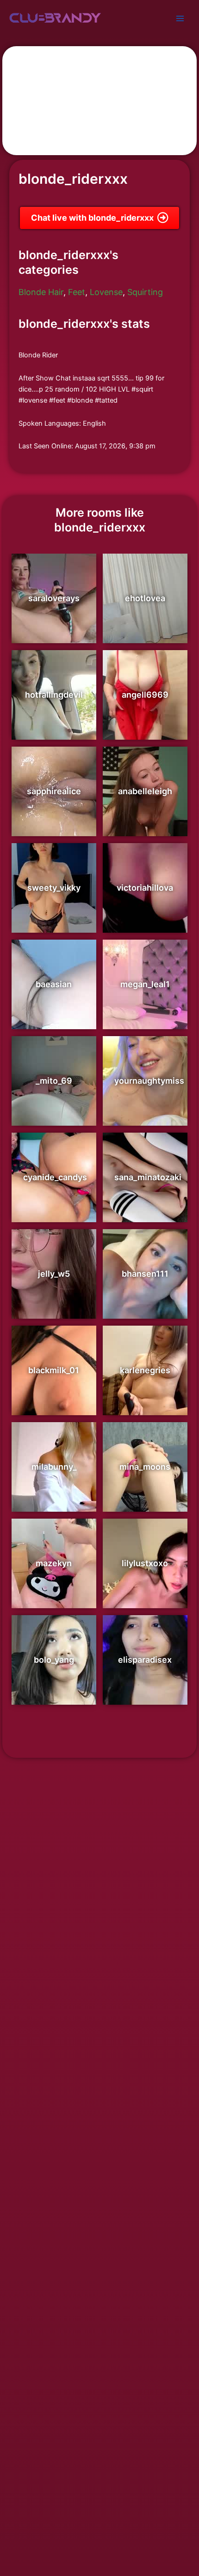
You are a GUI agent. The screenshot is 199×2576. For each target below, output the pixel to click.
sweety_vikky (54, 888)
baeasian (54, 984)
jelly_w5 (54, 1274)
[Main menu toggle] (180, 18)
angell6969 (145, 695)
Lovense (106, 292)
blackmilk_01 (54, 1370)
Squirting (145, 292)
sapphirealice (54, 791)
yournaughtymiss (149, 1081)
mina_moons (145, 1467)
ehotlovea (145, 598)
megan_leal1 (145, 984)
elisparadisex (145, 1660)
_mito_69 (54, 1081)
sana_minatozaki (148, 1177)
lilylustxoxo (145, 1563)
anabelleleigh (145, 791)
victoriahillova (145, 888)
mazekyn (54, 1563)
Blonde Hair (41, 292)
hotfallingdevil (54, 695)
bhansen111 (145, 1274)
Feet (77, 292)
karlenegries (145, 1370)
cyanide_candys (55, 1177)
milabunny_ (54, 1467)
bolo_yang (54, 1660)
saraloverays (54, 598)
